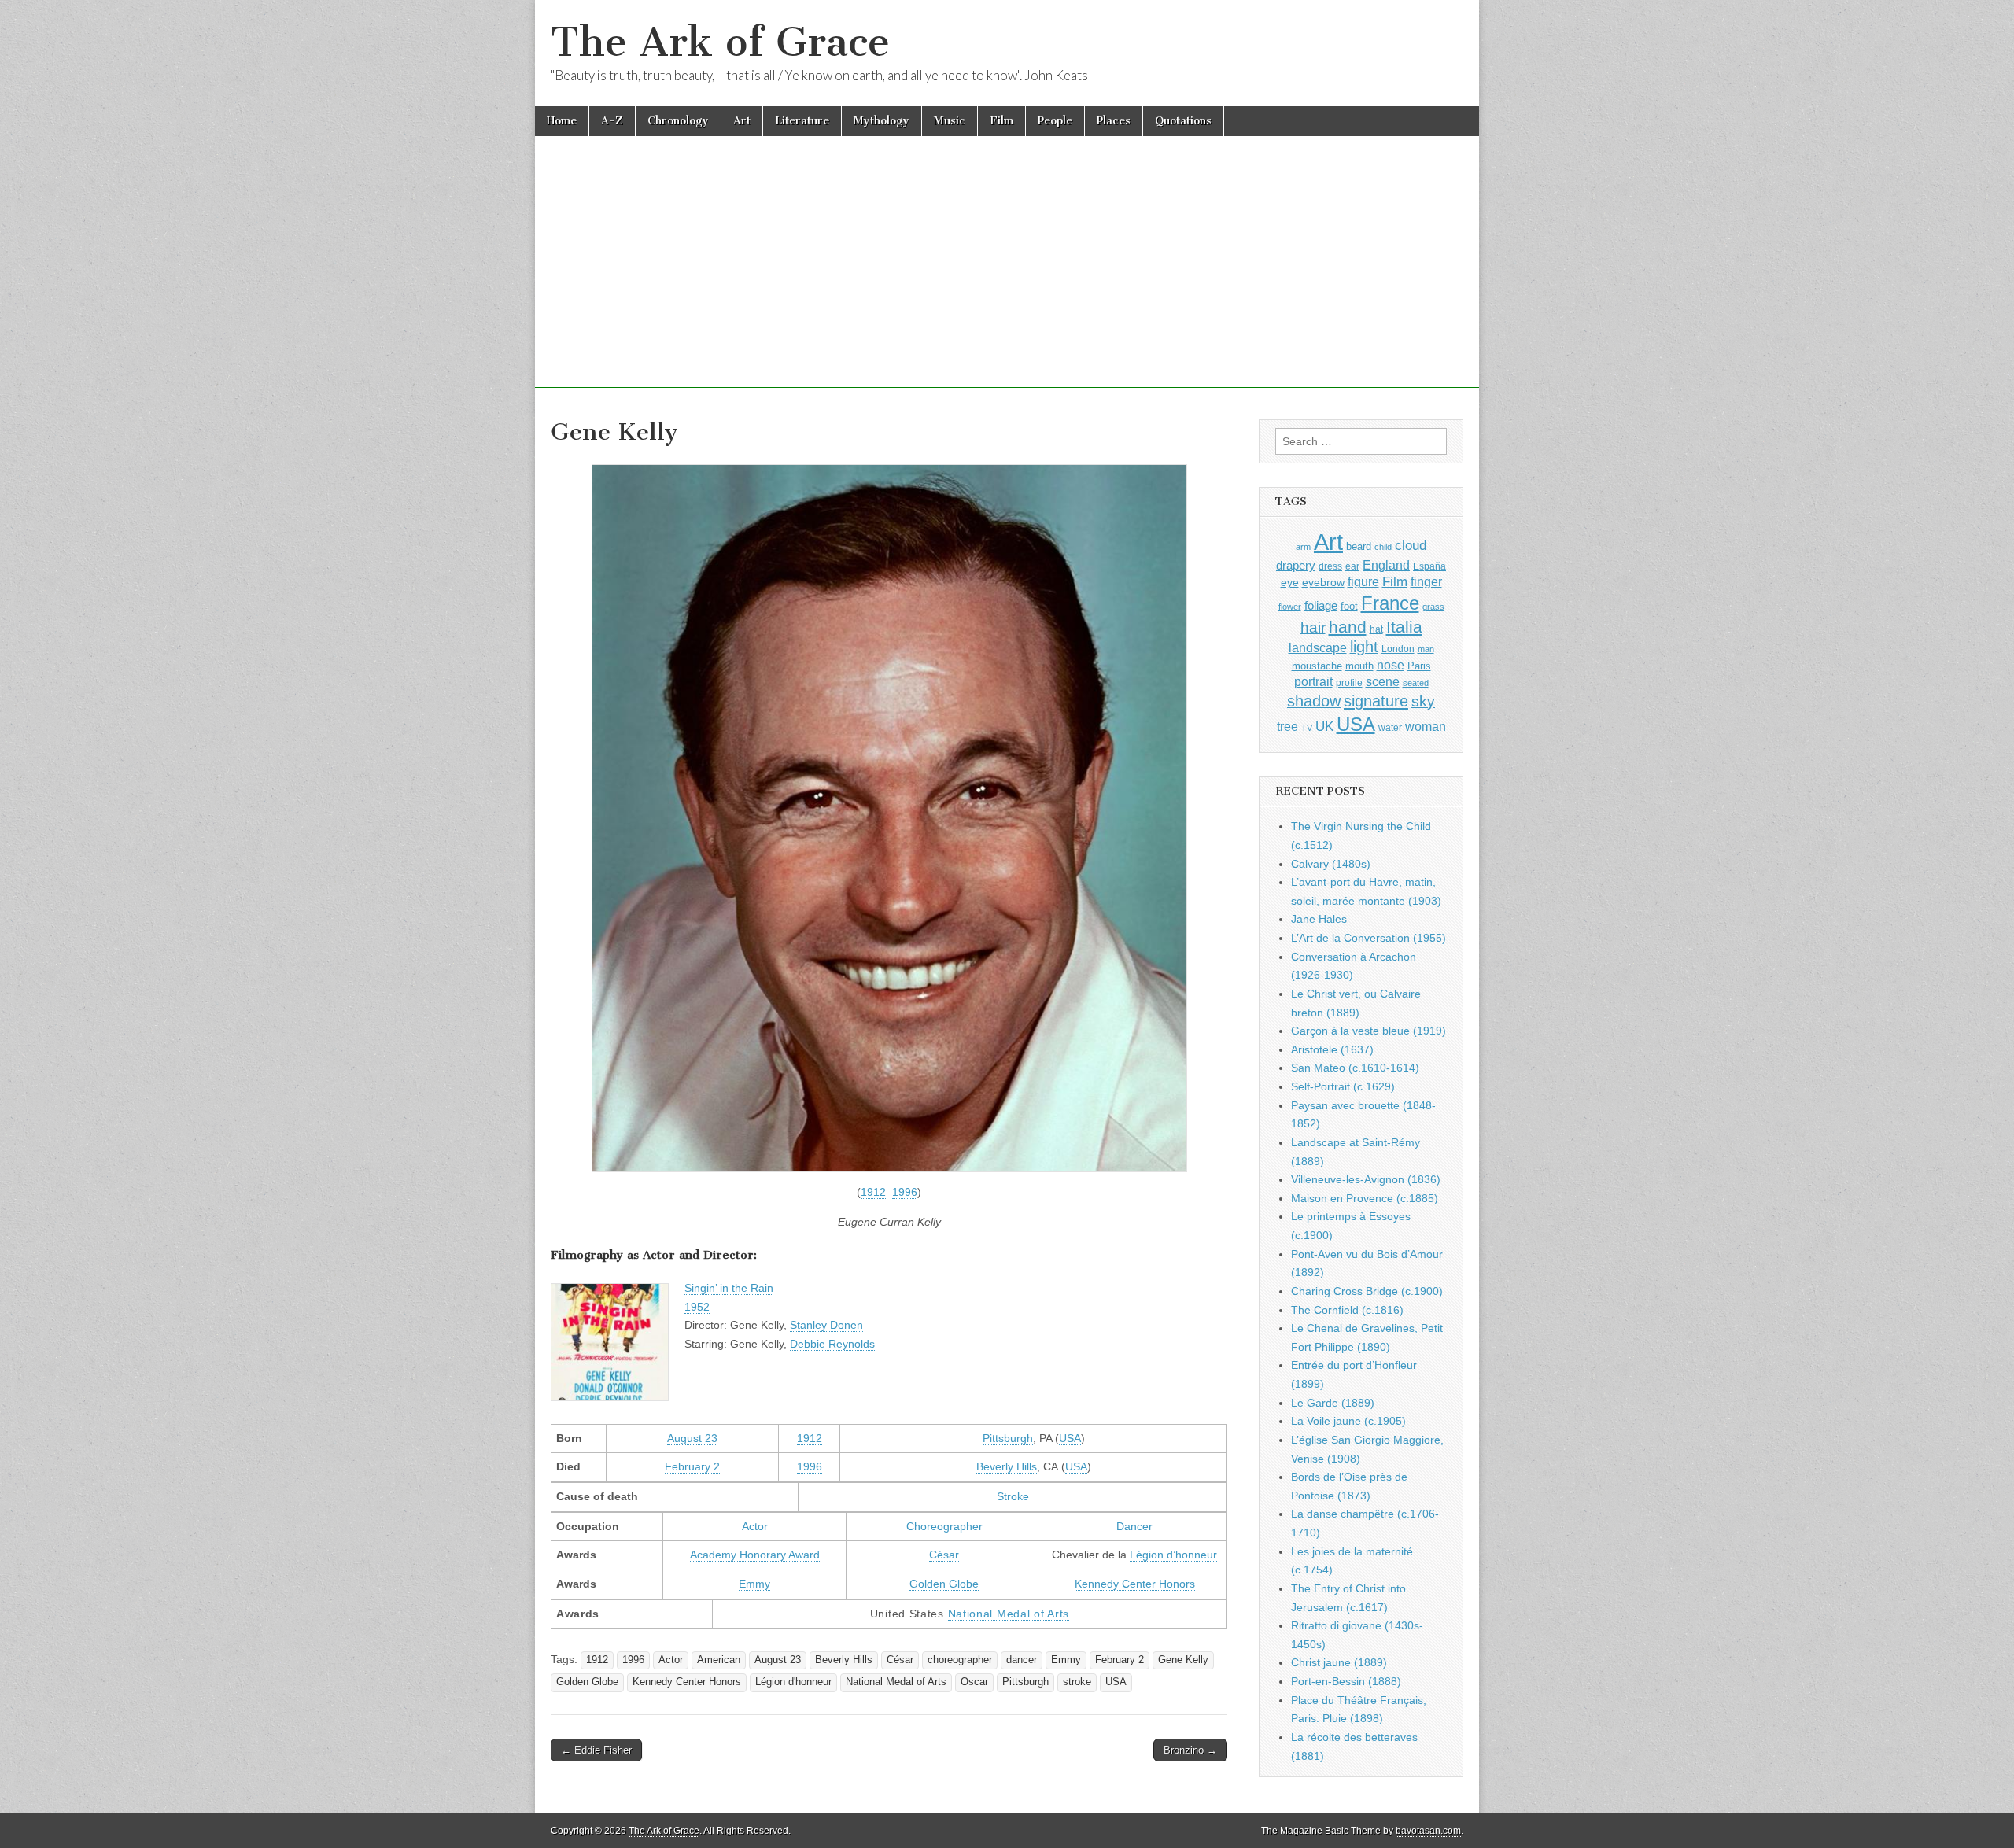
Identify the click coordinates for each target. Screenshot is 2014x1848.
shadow (1314, 701)
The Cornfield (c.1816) (1347, 1310)
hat (1376, 629)
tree (1287, 726)
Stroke (1013, 1496)
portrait (1313, 681)
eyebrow (1323, 582)
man (1426, 649)
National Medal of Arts (1009, 1614)
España (1429, 566)
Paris (1419, 666)
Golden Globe (944, 1584)
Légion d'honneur (793, 1682)
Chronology (678, 121)
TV (1307, 728)
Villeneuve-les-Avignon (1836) (1366, 1179)
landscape (1318, 647)
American (719, 1660)
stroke (1077, 1682)
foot (1349, 606)
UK (1324, 726)
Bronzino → (1190, 1750)
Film (1001, 121)
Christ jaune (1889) (1339, 1662)
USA (1070, 1438)
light (1364, 647)
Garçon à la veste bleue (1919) (1368, 1031)
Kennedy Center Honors (1135, 1584)
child (1383, 547)
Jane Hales (1319, 919)
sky (1423, 701)
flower (1290, 607)
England (1386, 565)
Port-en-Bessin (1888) (1346, 1681)
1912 (873, 1192)
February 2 (692, 1466)
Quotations (1183, 121)
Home (562, 121)
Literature (802, 121)
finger (1426, 581)
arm (1303, 547)
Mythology (882, 121)
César (944, 1555)
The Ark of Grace (720, 42)
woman (1426, 726)
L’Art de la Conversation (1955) (1368, 938)
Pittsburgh (1008, 1438)
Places (1114, 121)
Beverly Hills (1007, 1466)
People (1055, 121)
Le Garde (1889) (1333, 1403)
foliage (1321, 606)
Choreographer (944, 1526)
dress (1330, 566)
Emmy (754, 1584)
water (1390, 728)
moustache (1317, 666)
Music (950, 121)
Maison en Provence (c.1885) (1365, 1198)
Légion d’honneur (1173, 1555)
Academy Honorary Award (755, 1555)
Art (742, 121)
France (1390, 603)
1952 (697, 1307)
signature (1376, 701)
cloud (1411, 545)
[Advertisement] (1007, 278)
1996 (905, 1192)
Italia (1404, 627)
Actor (755, 1526)
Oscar (974, 1682)
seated (1416, 683)
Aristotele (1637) (1332, 1049)
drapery (1296, 565)
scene (1383, 682)
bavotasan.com (1428, 1831)
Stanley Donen (826, 1325)
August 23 (692, 1438)
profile (1349, 683)
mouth (1359, 666)
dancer (1022, 1660)
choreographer (960, 1660)
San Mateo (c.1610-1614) (1355, 1068)
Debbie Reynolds (832, 1344)
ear (1352, 566)
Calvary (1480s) (1331, 864)
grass (1433, 607)
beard (1359, 546)
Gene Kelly (1183, 1660)
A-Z (612, 121)
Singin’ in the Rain (729, 1288)
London (1398, 649)
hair (1313, 627)
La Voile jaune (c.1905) (1348, 1421)
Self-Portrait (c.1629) (1343, 1086)
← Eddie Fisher (596, 1750)
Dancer (1134, 1526)
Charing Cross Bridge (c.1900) (1367, 1291)
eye (1290, 582)
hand (1348, 627)
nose (1391, 665)
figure (1363, 582)
